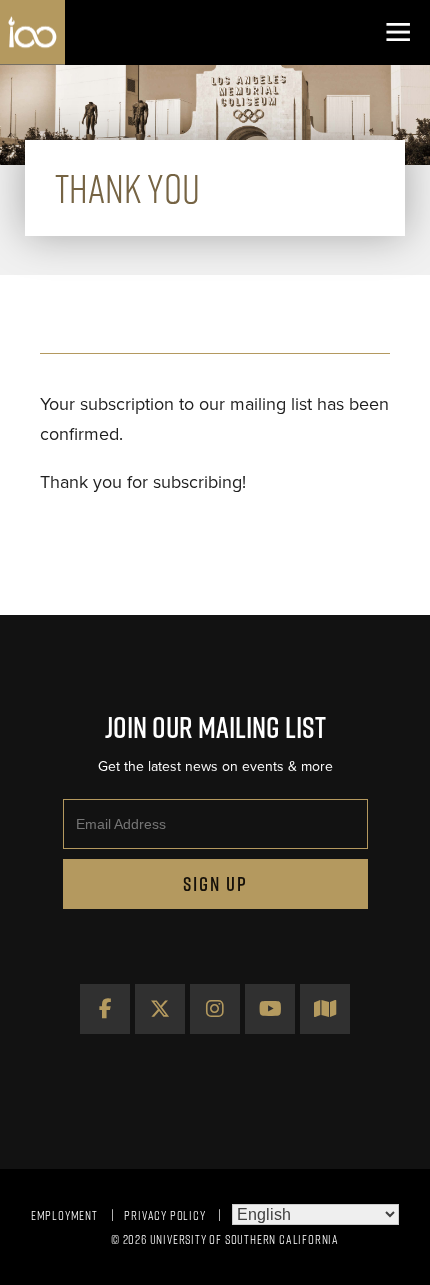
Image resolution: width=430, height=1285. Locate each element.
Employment (64, 1215)
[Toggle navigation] (397, 32)
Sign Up (215, 884)
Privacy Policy (164, 1215)
